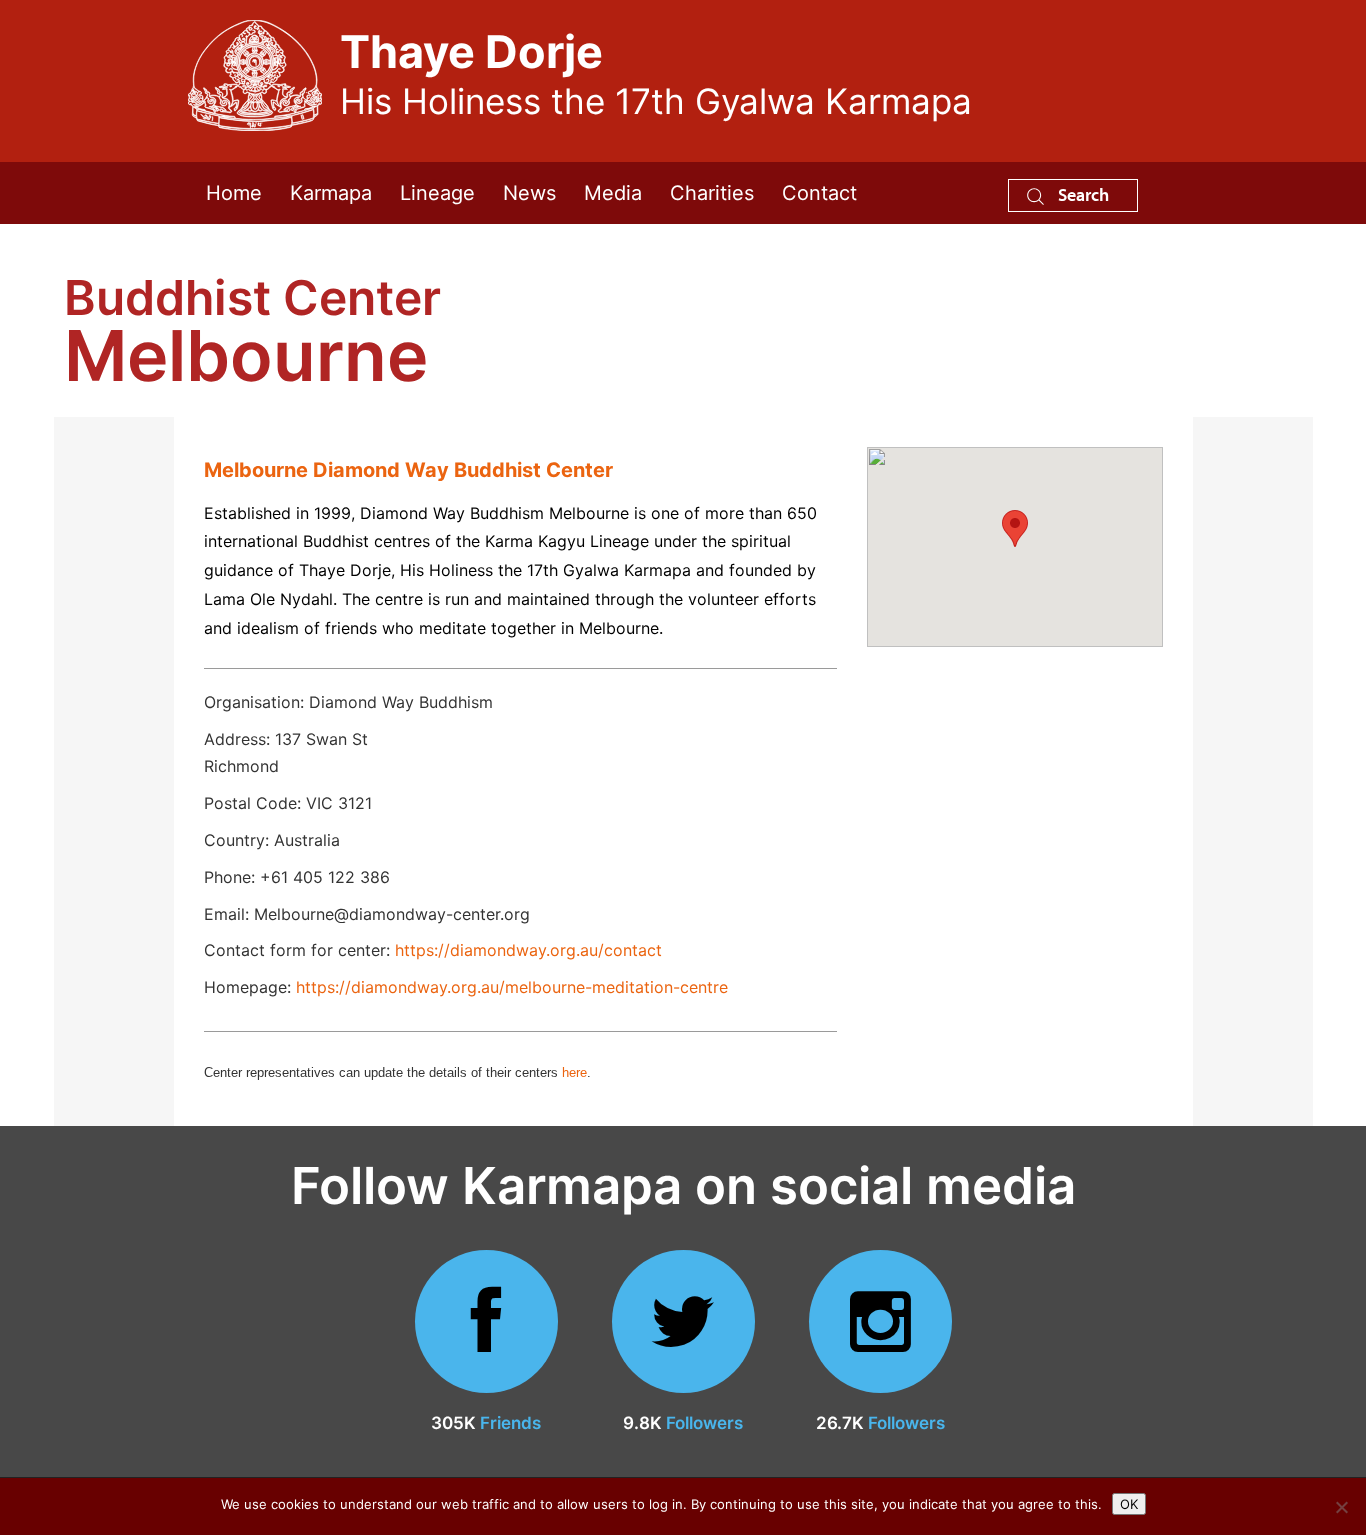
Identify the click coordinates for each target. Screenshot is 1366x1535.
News (529, 193)
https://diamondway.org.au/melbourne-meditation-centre (512, 987)
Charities (712, 193)
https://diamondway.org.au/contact (528, 950)
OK (1129, 1504)
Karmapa (331, 193)
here (574, 1072)
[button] (1015, 528)
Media (613, 193)
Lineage (437, 193)
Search (1081, 194)
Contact (819, 193)
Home (234, 193)
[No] (1341, 1507)
